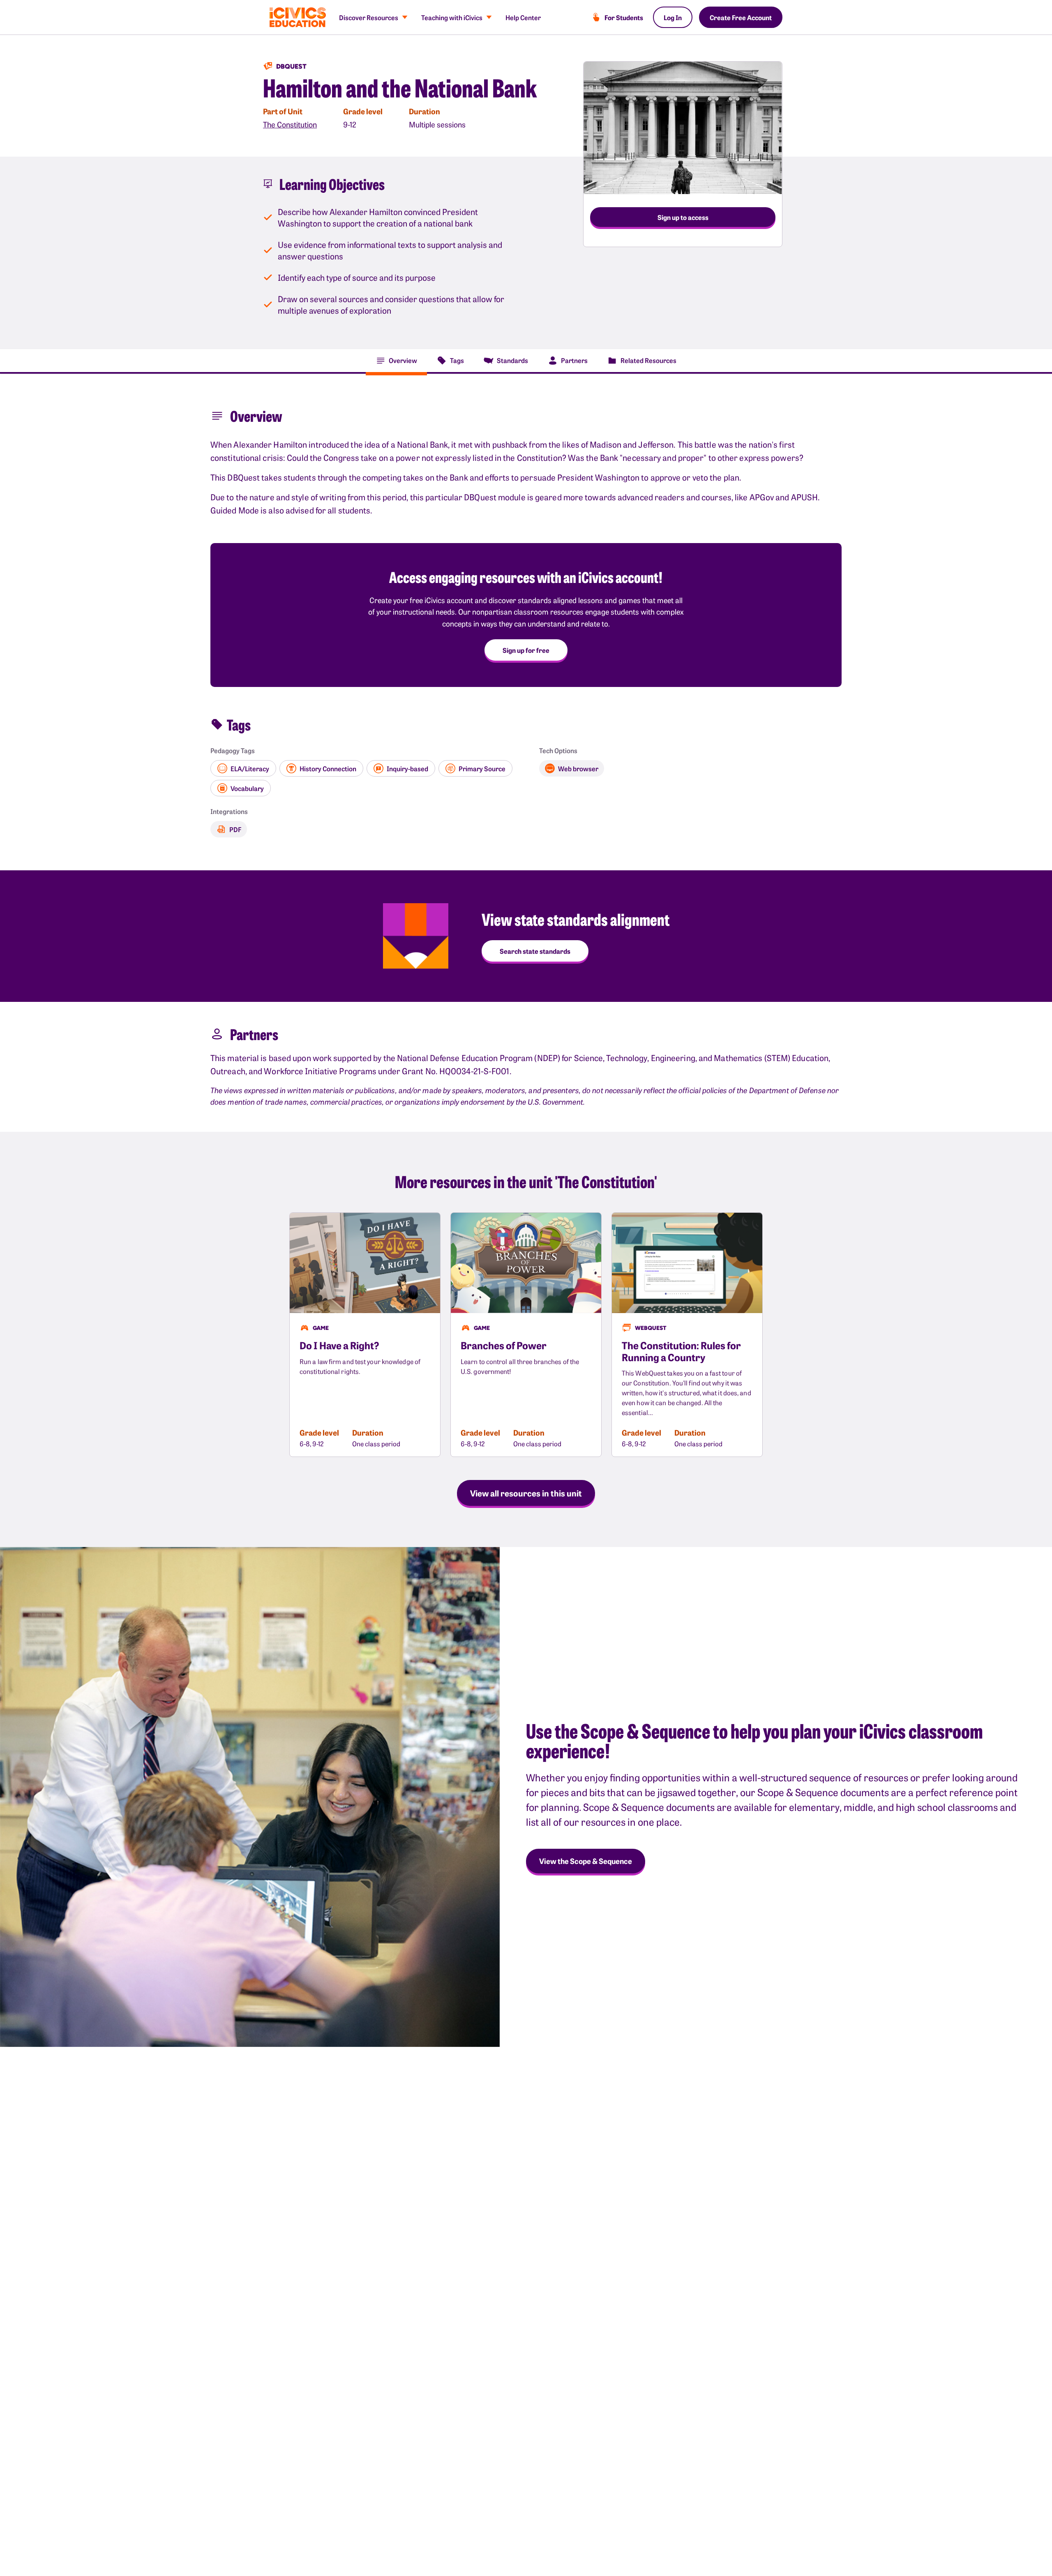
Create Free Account (741, 17)
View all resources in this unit (526, 1493)
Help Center (523, 17)
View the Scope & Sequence (586, 1861)
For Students (624, 17)
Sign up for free (526, 650)
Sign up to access (683, 217)
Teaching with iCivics (452, 17)
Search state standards (535, 951)
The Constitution (290, 124)
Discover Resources (369, 17)
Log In (673, 17)
